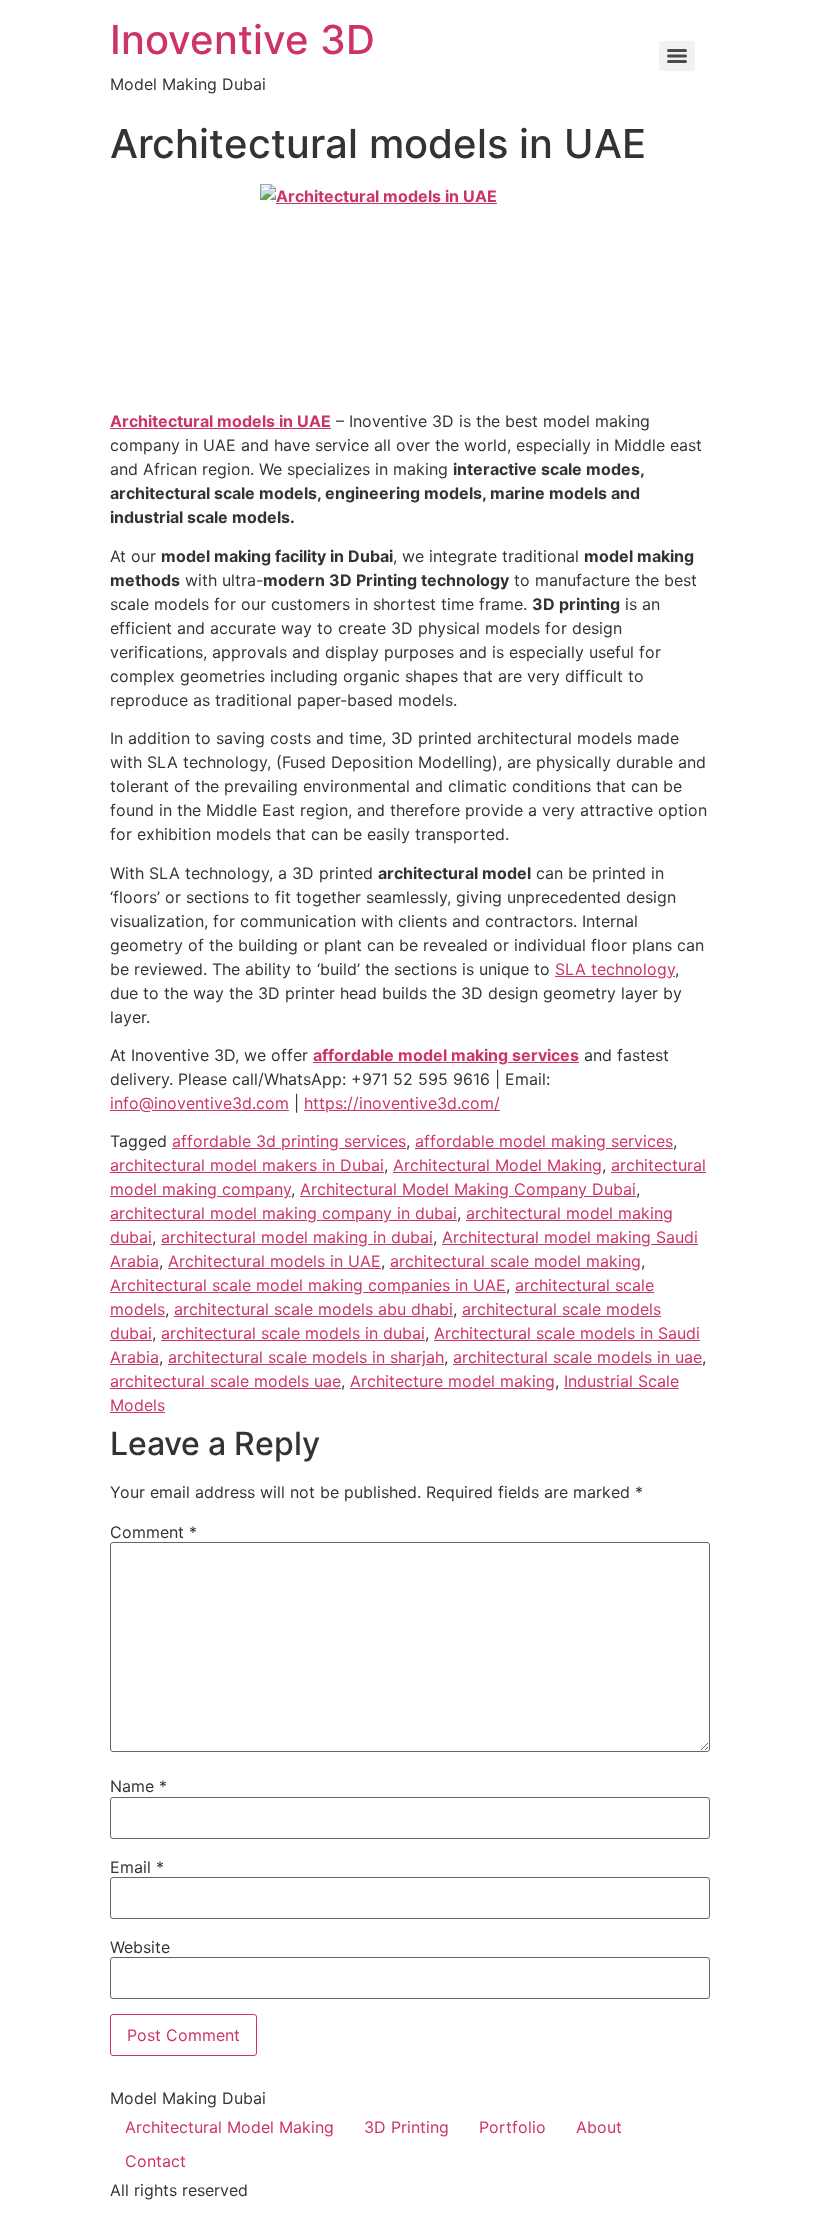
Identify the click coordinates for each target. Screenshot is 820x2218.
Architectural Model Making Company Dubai (468, 1189)
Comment (153, 1532)
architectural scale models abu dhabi (313, 1309)
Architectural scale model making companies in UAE (308, 1285)
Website (140, 1947)
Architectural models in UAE (220, 421)
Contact (155, 2161)
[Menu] (677, 56)
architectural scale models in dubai (293, 1333)
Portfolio (512, 2127)
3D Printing (406, 2127)
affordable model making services (446, 1055)
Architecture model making (452, 1381)
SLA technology (615, 969)
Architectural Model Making (497, 1165)
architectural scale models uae (225, 1381)
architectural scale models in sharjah (306, 1357)
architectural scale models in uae (577, 1357)
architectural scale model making (515, 1261)
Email (137, 1867)
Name (138, 1786)
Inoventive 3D (242, 39)
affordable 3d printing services (289, 1141)
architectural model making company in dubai (283, 1213)
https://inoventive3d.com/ (402, 1103)
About (599, 2127)
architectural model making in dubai (297, 1237)
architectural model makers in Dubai (247, 1165)
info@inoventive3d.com (199, 1103)
